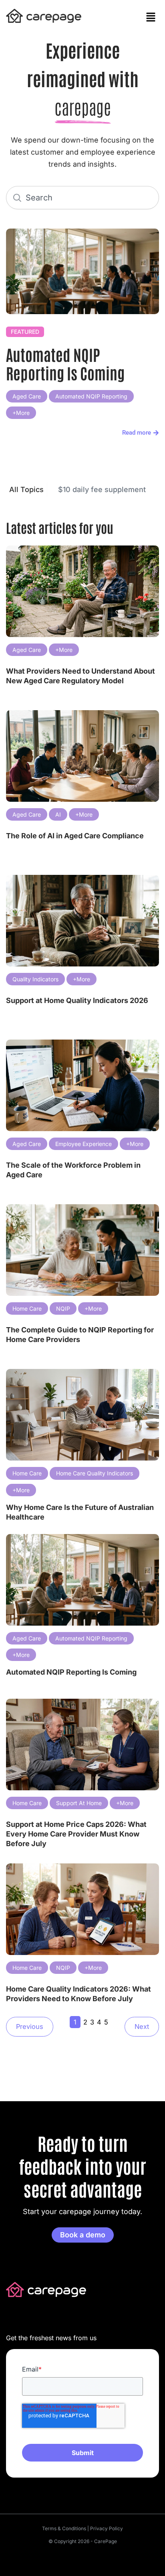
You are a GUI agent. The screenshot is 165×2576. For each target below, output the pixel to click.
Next (142, 2026)
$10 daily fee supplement (102, 489)
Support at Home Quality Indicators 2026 (77, 1000)
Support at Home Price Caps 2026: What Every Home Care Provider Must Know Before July (76, 1834)
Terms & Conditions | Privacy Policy (82, 2528)
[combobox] (82, 198)
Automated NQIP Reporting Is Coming (65, 363)
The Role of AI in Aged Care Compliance (75, 836)
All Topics (26, 489)
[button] (151, 17)
